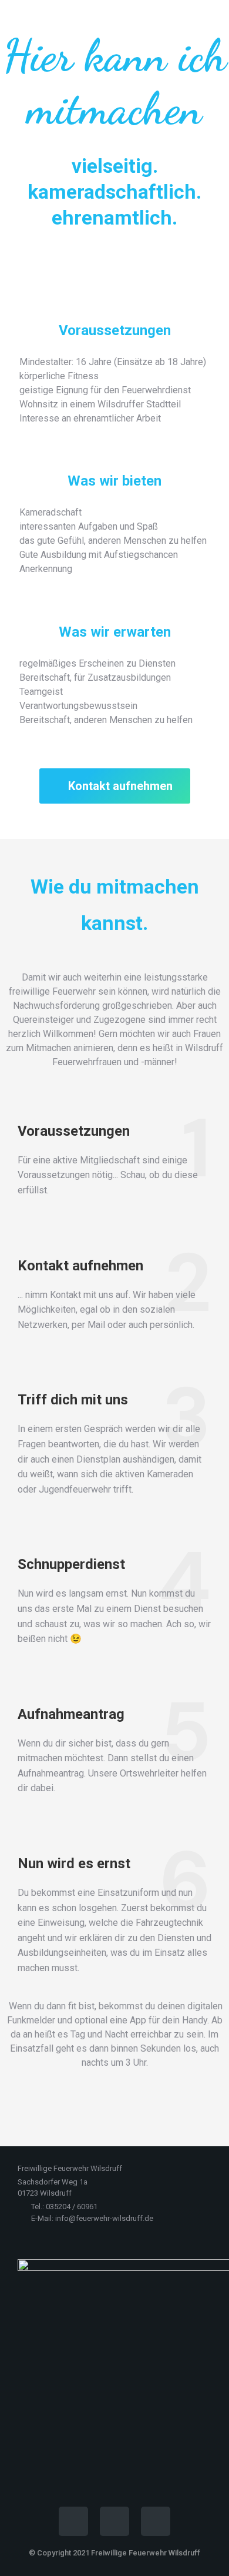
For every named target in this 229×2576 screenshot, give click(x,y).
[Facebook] (73, 2521)
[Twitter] (156, 2521)
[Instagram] (114, 2521)
